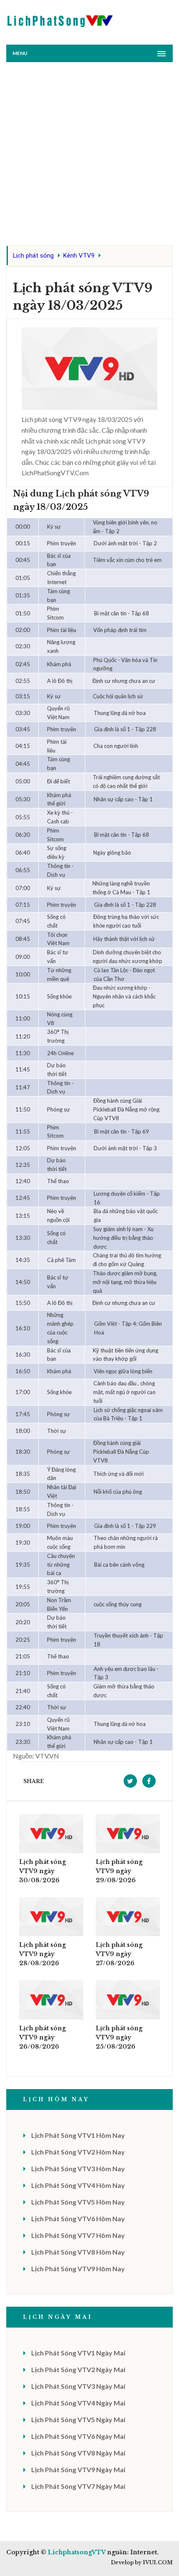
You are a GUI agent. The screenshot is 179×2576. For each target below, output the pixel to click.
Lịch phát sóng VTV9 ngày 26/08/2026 (42, 2037)
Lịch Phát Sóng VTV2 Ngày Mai (78, 2369)
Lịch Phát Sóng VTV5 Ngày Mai (78, 2419)
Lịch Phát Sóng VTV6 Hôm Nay (78, 2219)
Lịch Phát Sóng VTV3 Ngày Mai (78, 2386)
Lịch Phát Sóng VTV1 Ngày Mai (78, 2353)
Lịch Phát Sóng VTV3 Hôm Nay (78, 2168)
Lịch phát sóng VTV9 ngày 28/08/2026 (42, 1954)
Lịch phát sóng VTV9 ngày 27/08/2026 (119, 1954)
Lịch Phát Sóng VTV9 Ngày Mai (78, 2469)
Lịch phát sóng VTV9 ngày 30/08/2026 (42, 1871)
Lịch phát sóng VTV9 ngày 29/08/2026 (119, 1871)
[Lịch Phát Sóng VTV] (60, 19)
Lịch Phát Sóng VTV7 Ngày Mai (78, 2486)
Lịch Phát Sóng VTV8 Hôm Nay (78, 2252)
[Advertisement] (89, 156)
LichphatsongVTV (77, 2552)
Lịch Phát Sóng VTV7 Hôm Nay (78, 2235)
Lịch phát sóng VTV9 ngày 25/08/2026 (119, 2037)
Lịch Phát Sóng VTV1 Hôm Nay (78, 2135)
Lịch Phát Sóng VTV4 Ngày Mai (78, 2403)
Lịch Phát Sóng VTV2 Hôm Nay (78, 2152)
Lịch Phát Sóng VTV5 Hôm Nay (78, 2202)
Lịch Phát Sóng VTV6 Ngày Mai (78, 2436)
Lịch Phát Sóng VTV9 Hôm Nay (78, 2269)
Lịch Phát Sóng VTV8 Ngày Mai (78, 2453)
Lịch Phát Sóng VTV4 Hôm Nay (78, 2185)
